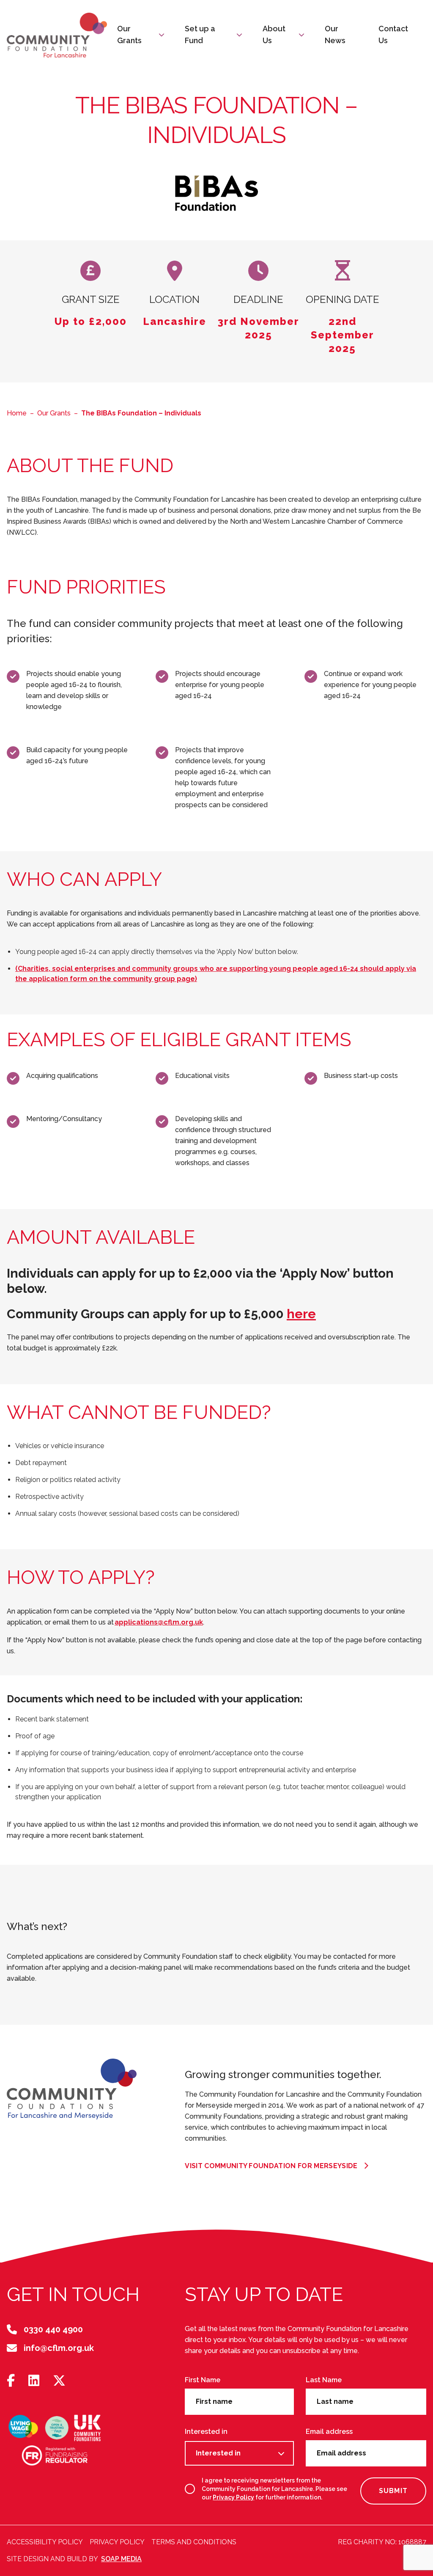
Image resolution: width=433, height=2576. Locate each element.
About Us (274, 34)
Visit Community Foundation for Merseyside (271, 2166)
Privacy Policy (233, 2497)
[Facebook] (11, 2381)
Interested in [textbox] (218, 2453)
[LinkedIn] (34, 2381)
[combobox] (239, 2453)
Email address (329, 2432)
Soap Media (121, 2559)
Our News (335, 34)
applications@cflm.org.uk (159, 1622)
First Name (203, 2380)
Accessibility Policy (45, 2542)
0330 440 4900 (53, 2329)
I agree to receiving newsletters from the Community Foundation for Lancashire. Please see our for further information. (274, 2489)
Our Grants (129, 34)
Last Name (324, 2380)
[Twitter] (59, 2381)
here (301, 1314)
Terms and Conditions (194, 2542)
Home (17, 413)
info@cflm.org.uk (59, 2348)
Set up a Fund (200, 34)
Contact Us (393, 34)
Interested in (206, 2432)
